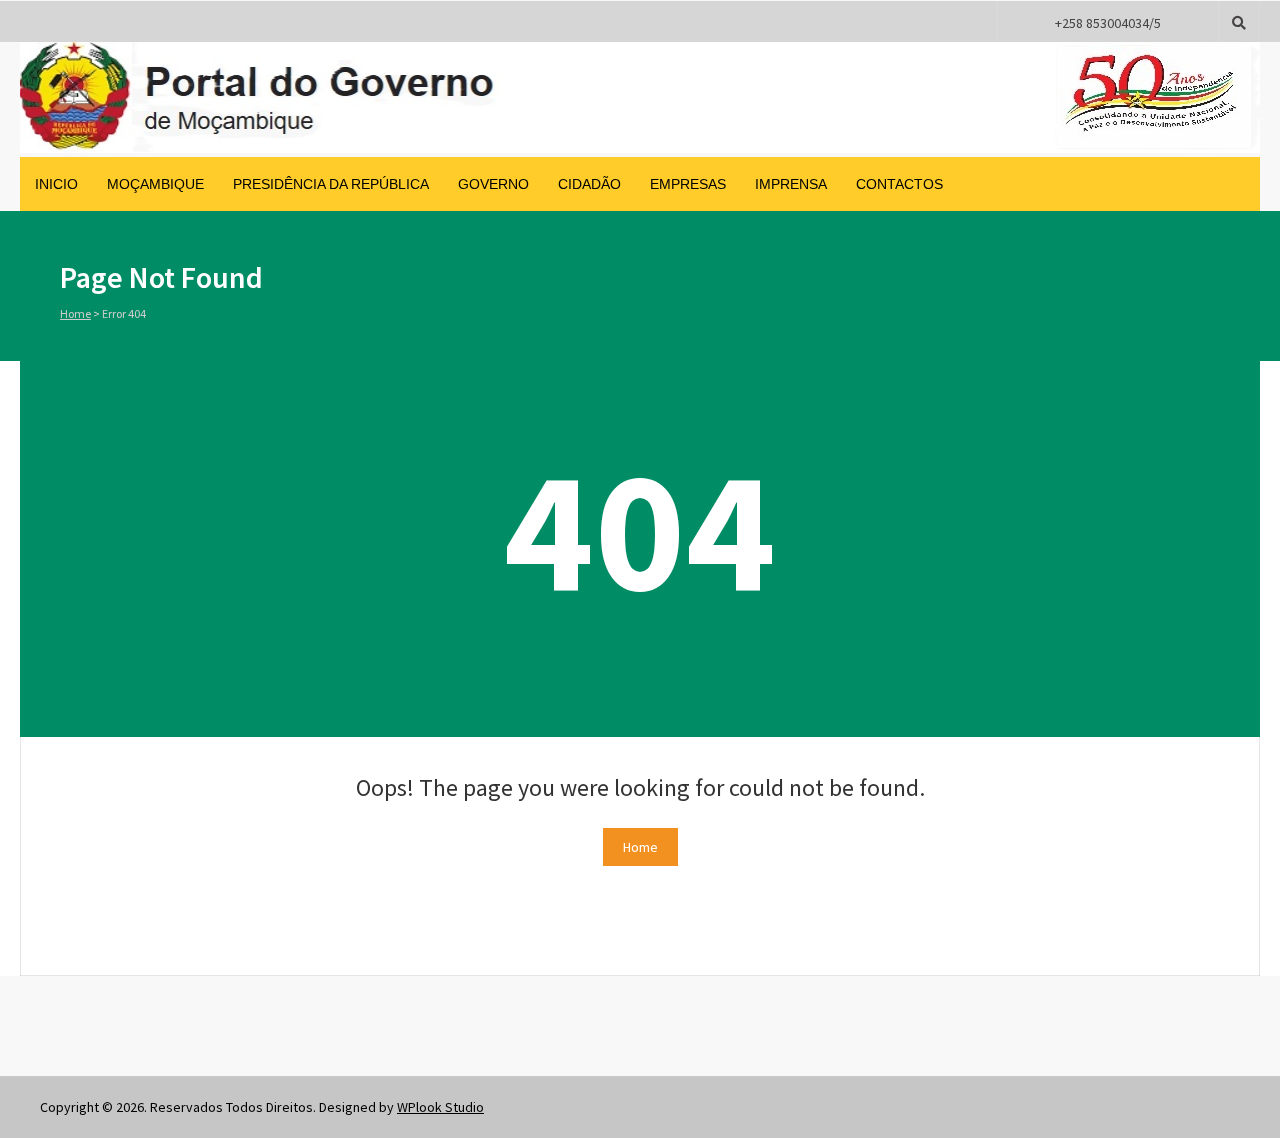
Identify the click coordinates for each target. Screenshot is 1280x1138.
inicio (56, 184)
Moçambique (155, 184)
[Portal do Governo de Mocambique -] (640, 148)
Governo (493, 184)
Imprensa (791, 184)
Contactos (899, 184)
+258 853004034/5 (1108, 23)
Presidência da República (331, 184)
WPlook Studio (440, 1107)
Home (75, 313)
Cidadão (589, 184)
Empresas (688, 184)
